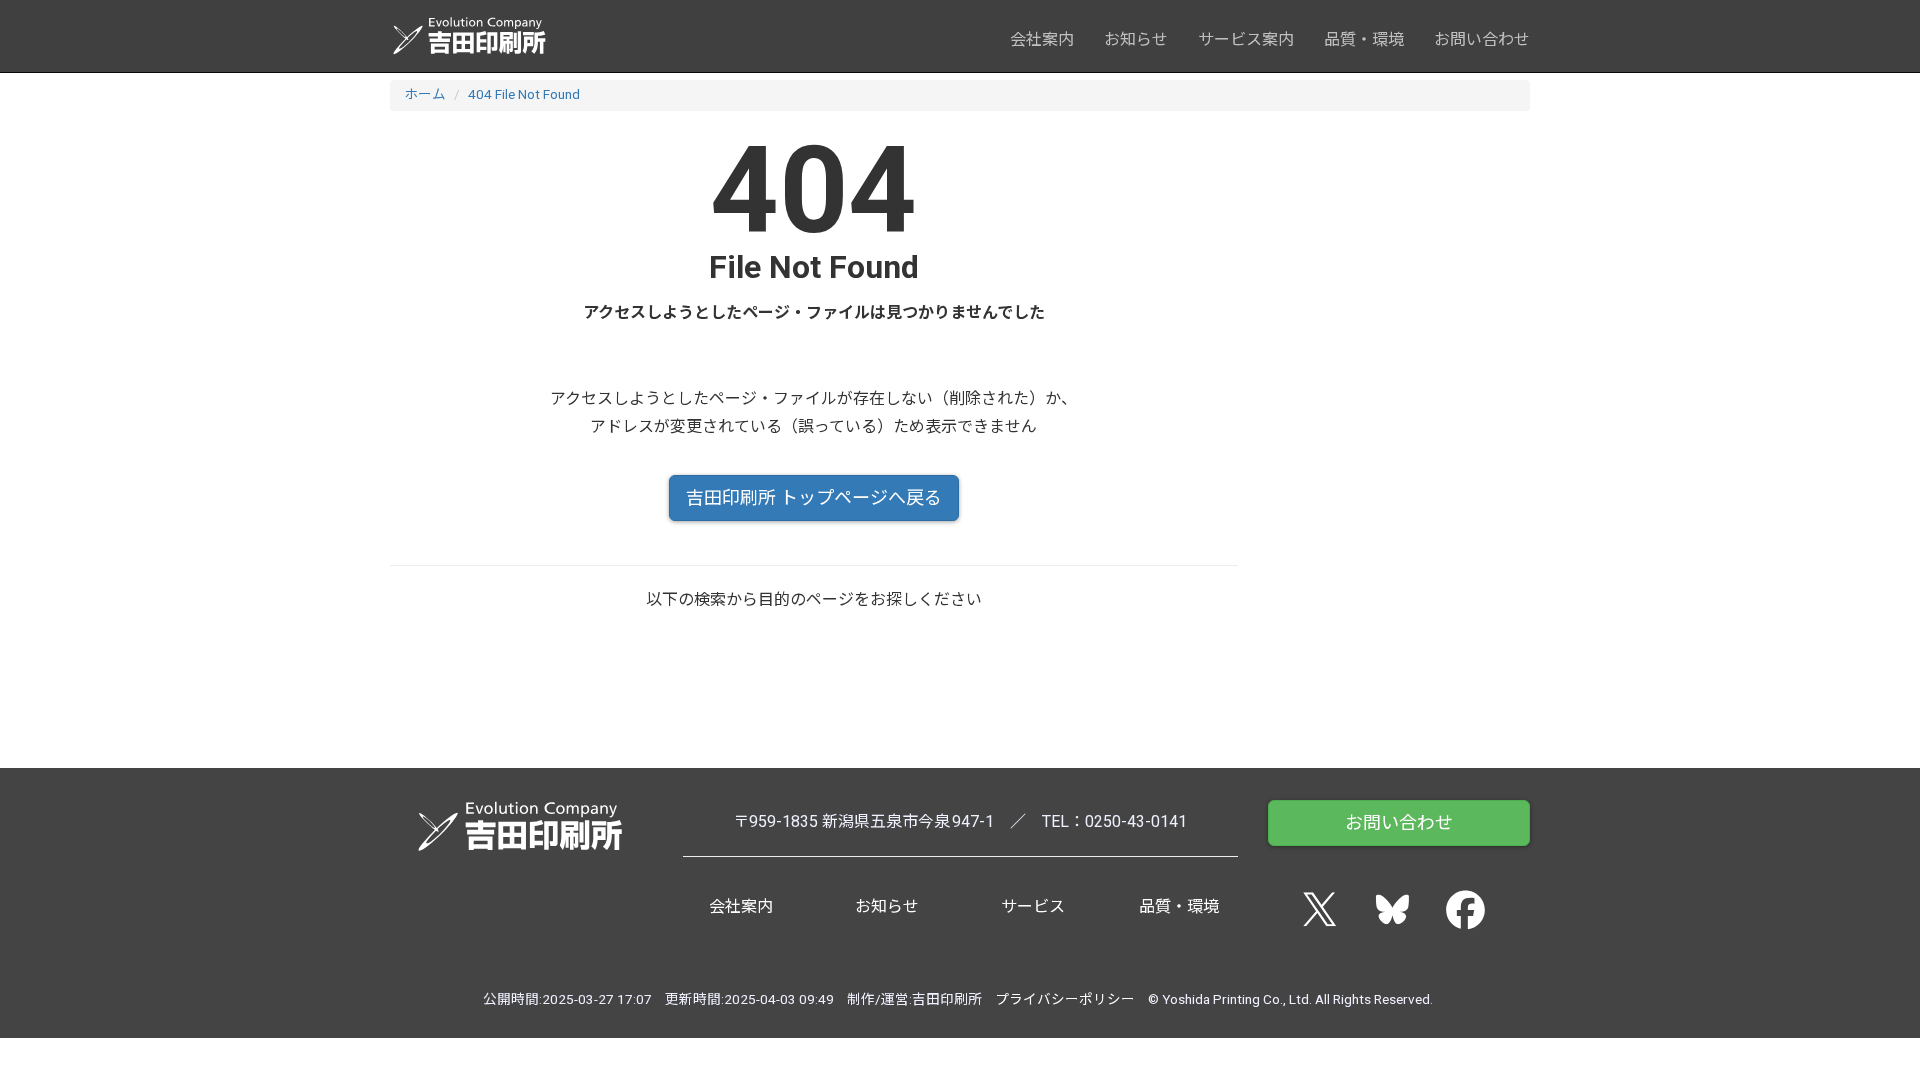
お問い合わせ (1482, 39)
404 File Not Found (524, 94)
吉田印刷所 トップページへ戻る (814, 497)
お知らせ (1136, 39)
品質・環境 (1364, 39)
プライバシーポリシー (1065, 999)
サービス (1033, 906)
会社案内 (1042, 39)
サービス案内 (1246, 39)
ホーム (425, 94)
